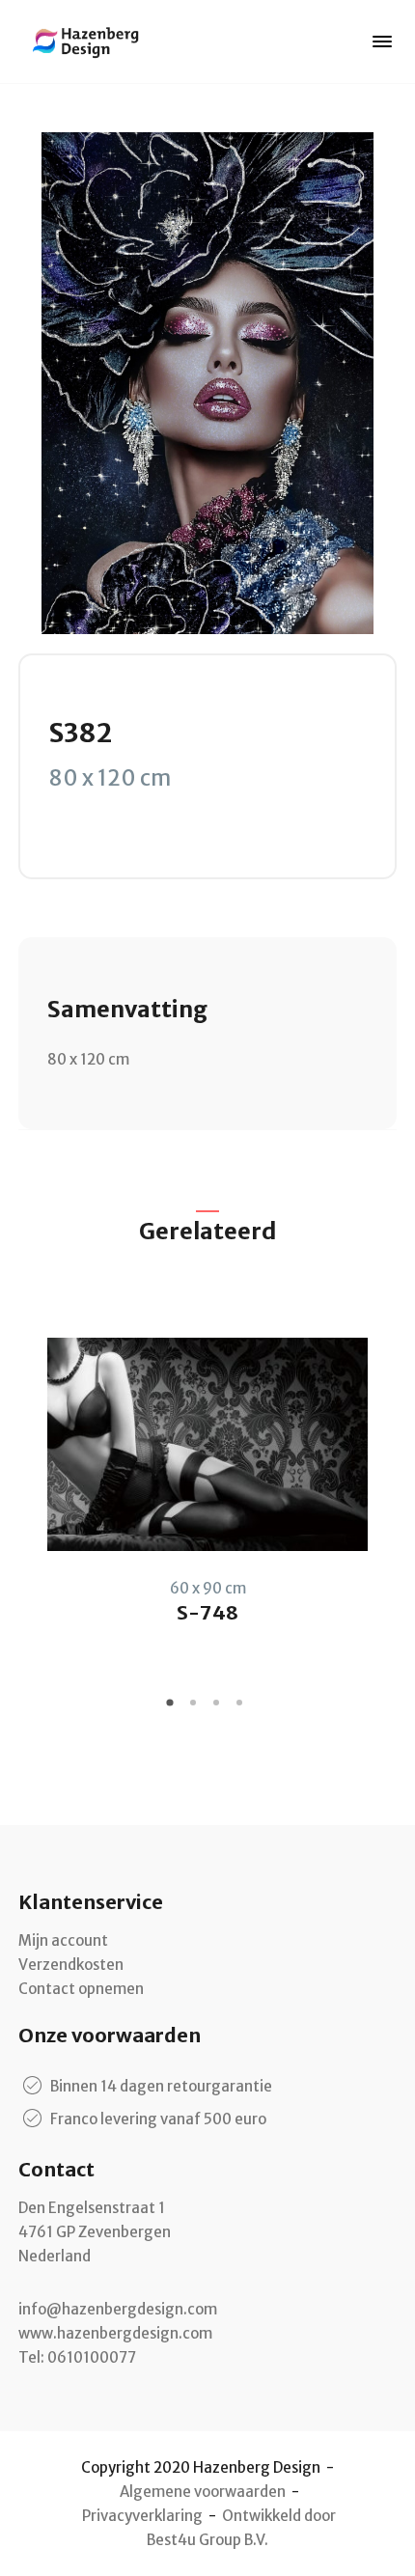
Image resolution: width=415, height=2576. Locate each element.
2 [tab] (196, 1709)
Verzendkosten (71, 1965)
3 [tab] (219, 1709)
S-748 (207, 1612)
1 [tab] (173, 1709)
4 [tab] (242, 1709)
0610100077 (92, 2357)
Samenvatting (127, 1009)
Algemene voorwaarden (203, 2492)
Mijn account (63, 1940)
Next (382, 1482)
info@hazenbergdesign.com (118, 2309)
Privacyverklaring (142, 2516)
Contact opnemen (81, 1989)
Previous (33, 1482)
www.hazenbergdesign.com (115, 2333)
